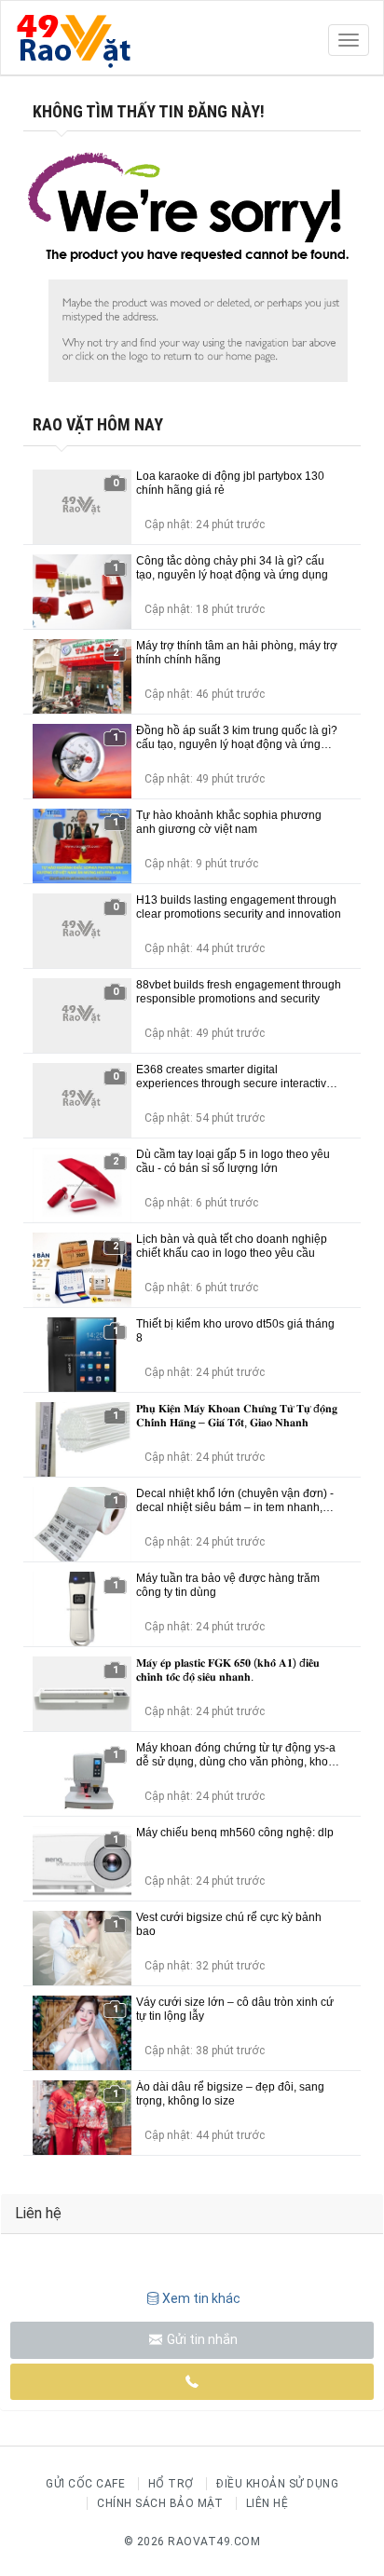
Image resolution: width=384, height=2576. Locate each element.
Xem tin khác (201, 2298)
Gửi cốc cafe (85, 2484)
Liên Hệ (267, 2503)
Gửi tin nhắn (201, 2339)
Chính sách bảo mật (160, 2503)
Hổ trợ (171, 2484)
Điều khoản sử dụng (277, 2484)
